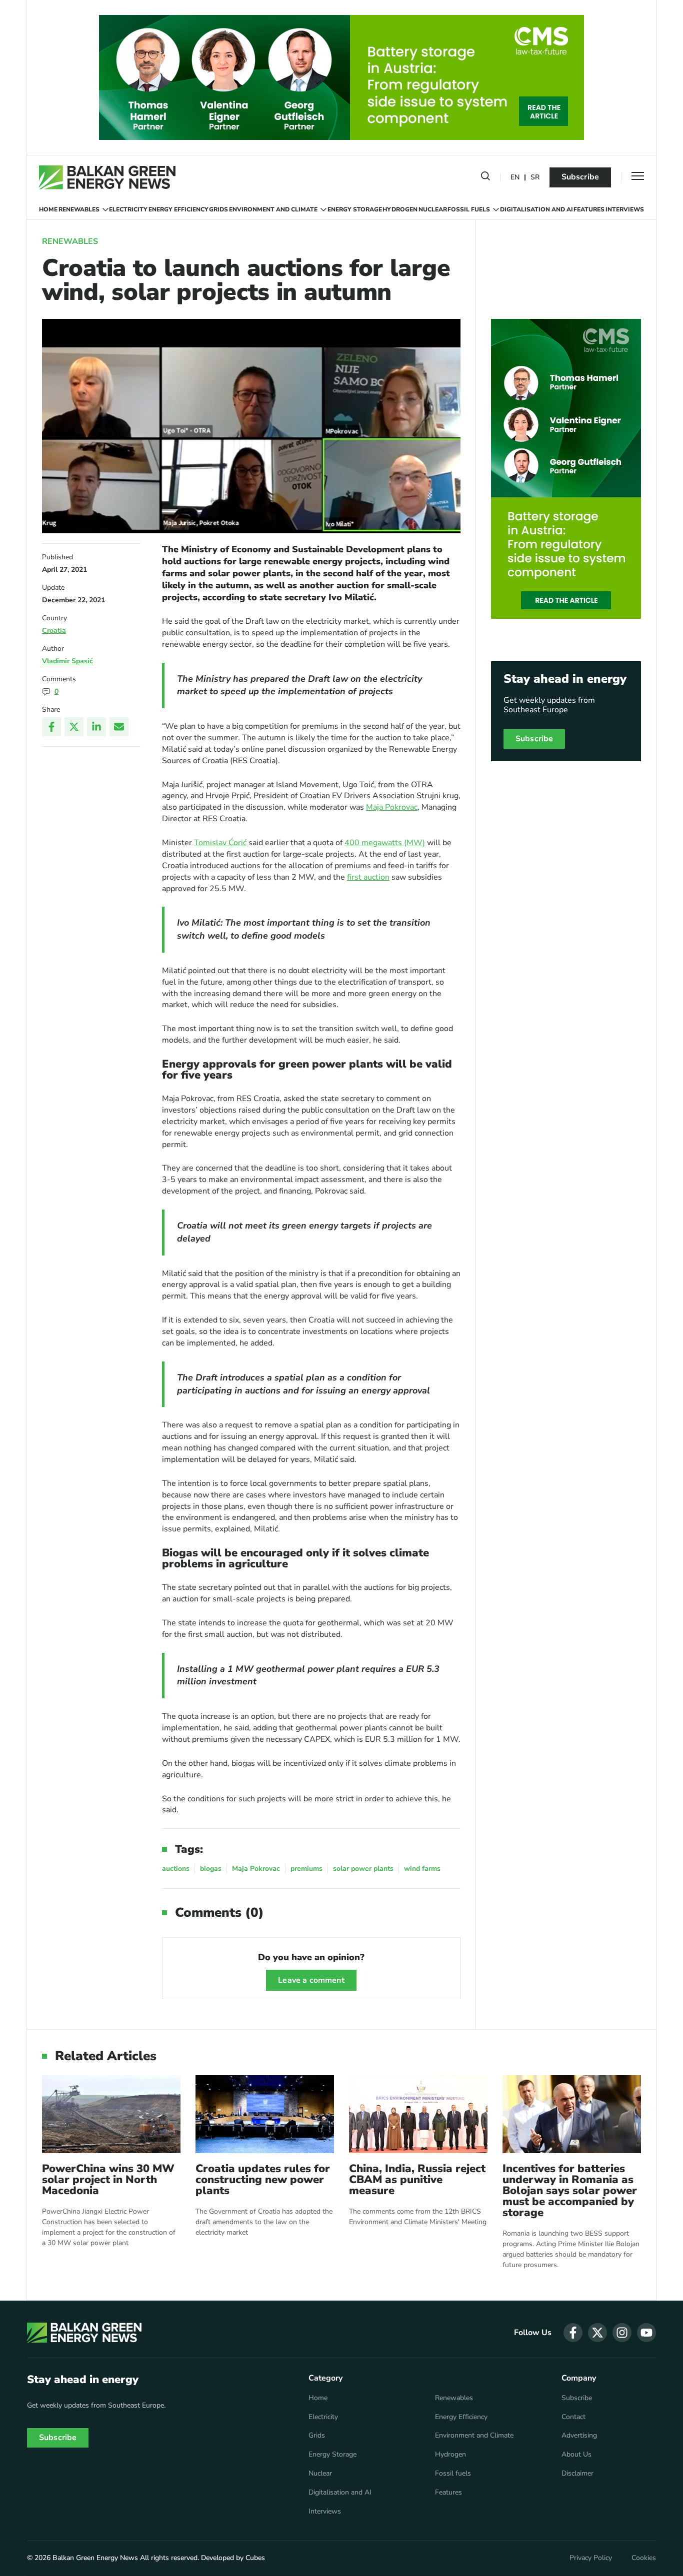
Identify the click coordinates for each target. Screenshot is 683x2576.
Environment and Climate (273, 209)
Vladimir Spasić (67, 661)
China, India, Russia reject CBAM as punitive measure (417, 2180)
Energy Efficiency (178, 209)
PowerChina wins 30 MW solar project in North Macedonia (108, 2180)
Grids (218, 209)
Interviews (625, 209)
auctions (176, 1869)
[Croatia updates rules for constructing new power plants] (265, 2114)
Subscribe (580, 177)
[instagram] (622, 2333)
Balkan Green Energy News (95, 2558)
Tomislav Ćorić (220, 843)
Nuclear (433, 209)
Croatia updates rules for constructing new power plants (263, 2180)
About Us (576, 2455)
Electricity (128, 209)
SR (535, 178)
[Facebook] (51, 727)
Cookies (644, 2558)
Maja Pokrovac (392, 807)
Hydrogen (400, 209)
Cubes (255, 2558)
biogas (211, 1869)
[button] (485, 178)
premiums (306, 1869)
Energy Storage (355, 209)
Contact (573, 2417)
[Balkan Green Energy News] (107, 177)
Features (589, 209)
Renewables (79, 209)
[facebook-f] (573, 2333)
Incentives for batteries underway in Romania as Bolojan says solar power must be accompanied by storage (570, 2191)
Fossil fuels (469, 209)
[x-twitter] (597, 2333)
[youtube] (646, 2333)
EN (515, 178)
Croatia (54, 631)
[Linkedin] (96, 727)
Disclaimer (577, 2474)
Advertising (579, 2436)
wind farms (422, 1869)
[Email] (119, 727)
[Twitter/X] (74, 727)
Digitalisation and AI (536, 209)
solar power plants (363, 1869)
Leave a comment (311, 1980)
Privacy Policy (591, 2558)
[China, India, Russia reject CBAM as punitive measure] (418, 2114)
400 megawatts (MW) (385, 843)
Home (48, 209)
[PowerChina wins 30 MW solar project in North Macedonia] (111, 2114)
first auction (368, 877)
